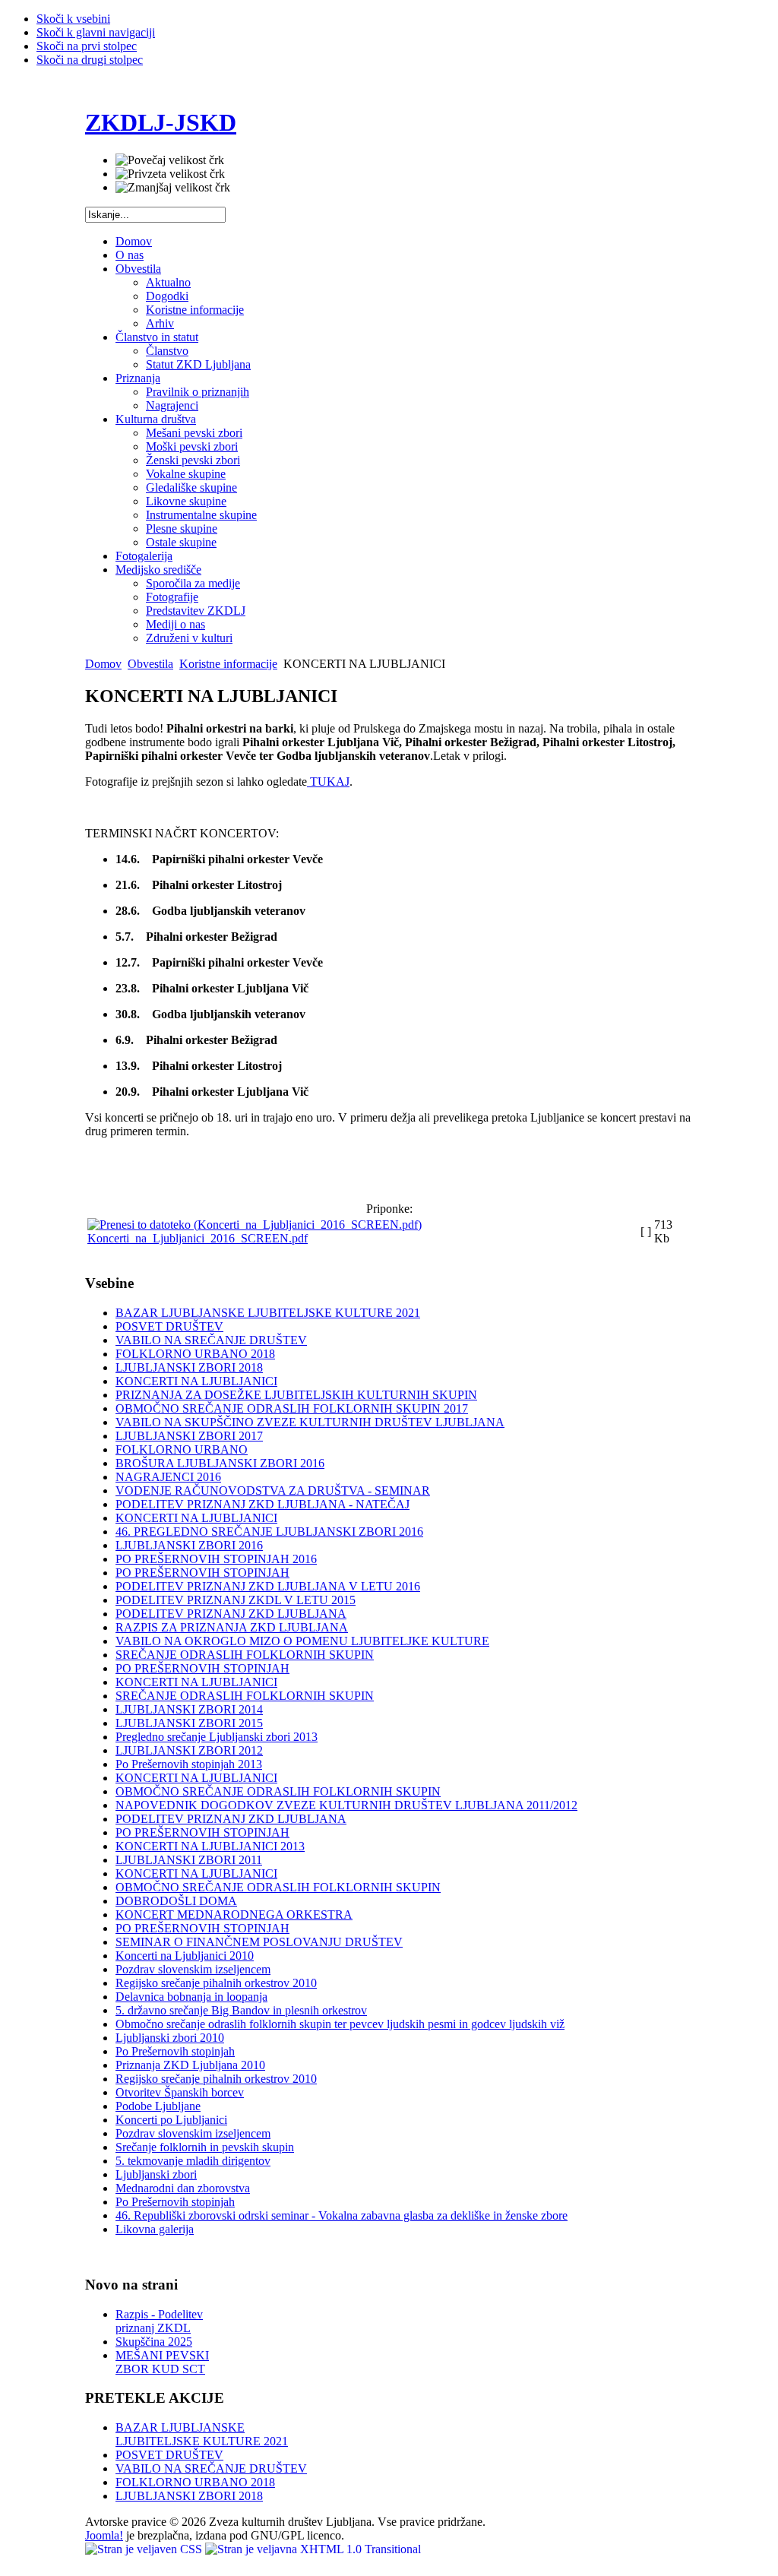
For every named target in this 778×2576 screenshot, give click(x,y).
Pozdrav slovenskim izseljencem (193, 1969)
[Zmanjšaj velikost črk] (173, 188)
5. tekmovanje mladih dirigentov (193, 2161)
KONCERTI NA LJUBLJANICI (196, 1381)
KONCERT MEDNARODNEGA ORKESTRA (234, 1915)
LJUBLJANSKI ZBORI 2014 (189, 1709)
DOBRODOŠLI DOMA (176, 1901)
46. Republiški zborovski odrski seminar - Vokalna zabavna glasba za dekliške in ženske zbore (342, 2215)
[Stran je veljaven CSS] (145, 2549)
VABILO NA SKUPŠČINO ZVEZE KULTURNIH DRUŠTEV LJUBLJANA (310, 1422)
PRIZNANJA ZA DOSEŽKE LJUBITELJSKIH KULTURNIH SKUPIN (296, 1395)
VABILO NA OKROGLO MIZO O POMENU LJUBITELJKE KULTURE (302, 1641)
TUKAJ (328, 782)
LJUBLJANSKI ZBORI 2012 (189, 1750)
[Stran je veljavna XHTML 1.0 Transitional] (313, 2549)
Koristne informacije (228, 664)
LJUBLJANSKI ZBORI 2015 (189, 1723)
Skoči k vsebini (73, 19)
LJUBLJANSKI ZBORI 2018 (189, 1367)
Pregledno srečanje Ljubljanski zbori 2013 (217, 1737)
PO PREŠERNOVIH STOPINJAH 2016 (216, 1559)
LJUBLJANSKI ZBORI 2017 (189, 1436)
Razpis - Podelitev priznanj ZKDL (159, 2321)
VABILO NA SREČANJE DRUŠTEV (211, 1340)
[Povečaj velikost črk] (170, 160)
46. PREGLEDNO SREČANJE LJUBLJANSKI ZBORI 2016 (269, 1532)
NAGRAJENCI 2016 (168, 1477)
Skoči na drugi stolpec (90, 60)
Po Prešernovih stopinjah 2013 (189, 1764)
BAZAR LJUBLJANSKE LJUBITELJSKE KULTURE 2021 (268, 1313)
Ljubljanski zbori (156, 2174)
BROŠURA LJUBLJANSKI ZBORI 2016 (220, 1463)
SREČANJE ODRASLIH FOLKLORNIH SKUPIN (245, 1655)
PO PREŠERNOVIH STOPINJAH (202, 1573)
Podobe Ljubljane (158, 2106)
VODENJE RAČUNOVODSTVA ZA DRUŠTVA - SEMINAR (273, 1491)
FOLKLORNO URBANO (182, 1449)
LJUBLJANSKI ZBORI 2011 (189, 1860)
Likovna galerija (155, 2229)
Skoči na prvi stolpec (87, 46)
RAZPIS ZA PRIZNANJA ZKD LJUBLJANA (232, 1627)
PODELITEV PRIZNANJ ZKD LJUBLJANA (231, 1614)
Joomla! (104, 2535)
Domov (103, 664)
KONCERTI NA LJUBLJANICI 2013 (210, 1846)
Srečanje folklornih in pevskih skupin (205, 2147)
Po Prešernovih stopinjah (175, 2051)
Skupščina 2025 (154, 2342)
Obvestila (150, 664)
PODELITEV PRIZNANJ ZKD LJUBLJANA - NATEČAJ (262, 1504)
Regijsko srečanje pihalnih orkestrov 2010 (216, 1983)
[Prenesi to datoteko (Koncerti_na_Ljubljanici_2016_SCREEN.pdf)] (255, 1225)
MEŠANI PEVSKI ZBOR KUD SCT (162, 2362)
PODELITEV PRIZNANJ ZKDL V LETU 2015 (236, 1600)
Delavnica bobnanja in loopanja (191, 1997)
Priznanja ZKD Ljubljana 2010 (190, 2065)
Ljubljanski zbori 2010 (170, 2038)
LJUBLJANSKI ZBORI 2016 (189, 1545)
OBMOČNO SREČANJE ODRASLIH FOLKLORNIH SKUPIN (278, 1791)
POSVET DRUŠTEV (169, 1326)
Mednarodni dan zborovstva (183, 2188)
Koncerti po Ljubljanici (171, 2120)
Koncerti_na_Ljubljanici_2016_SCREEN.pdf (198, 1238)
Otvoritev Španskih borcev (180, 2092)
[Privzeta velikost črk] (170, 174)
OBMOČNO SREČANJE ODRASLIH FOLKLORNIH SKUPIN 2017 (292, 1408)
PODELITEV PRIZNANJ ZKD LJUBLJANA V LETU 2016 (268, 1586)
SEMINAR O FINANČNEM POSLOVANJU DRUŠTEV (259, 1942)
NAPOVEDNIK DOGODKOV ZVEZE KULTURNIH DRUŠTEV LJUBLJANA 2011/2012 (346, 1805)
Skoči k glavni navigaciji (96, 32)
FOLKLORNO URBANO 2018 (195, 1354)
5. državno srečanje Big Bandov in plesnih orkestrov (241, 2010)
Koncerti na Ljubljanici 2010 (185, 1956)
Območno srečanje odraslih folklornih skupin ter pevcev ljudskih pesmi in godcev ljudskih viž (340, 2024)
